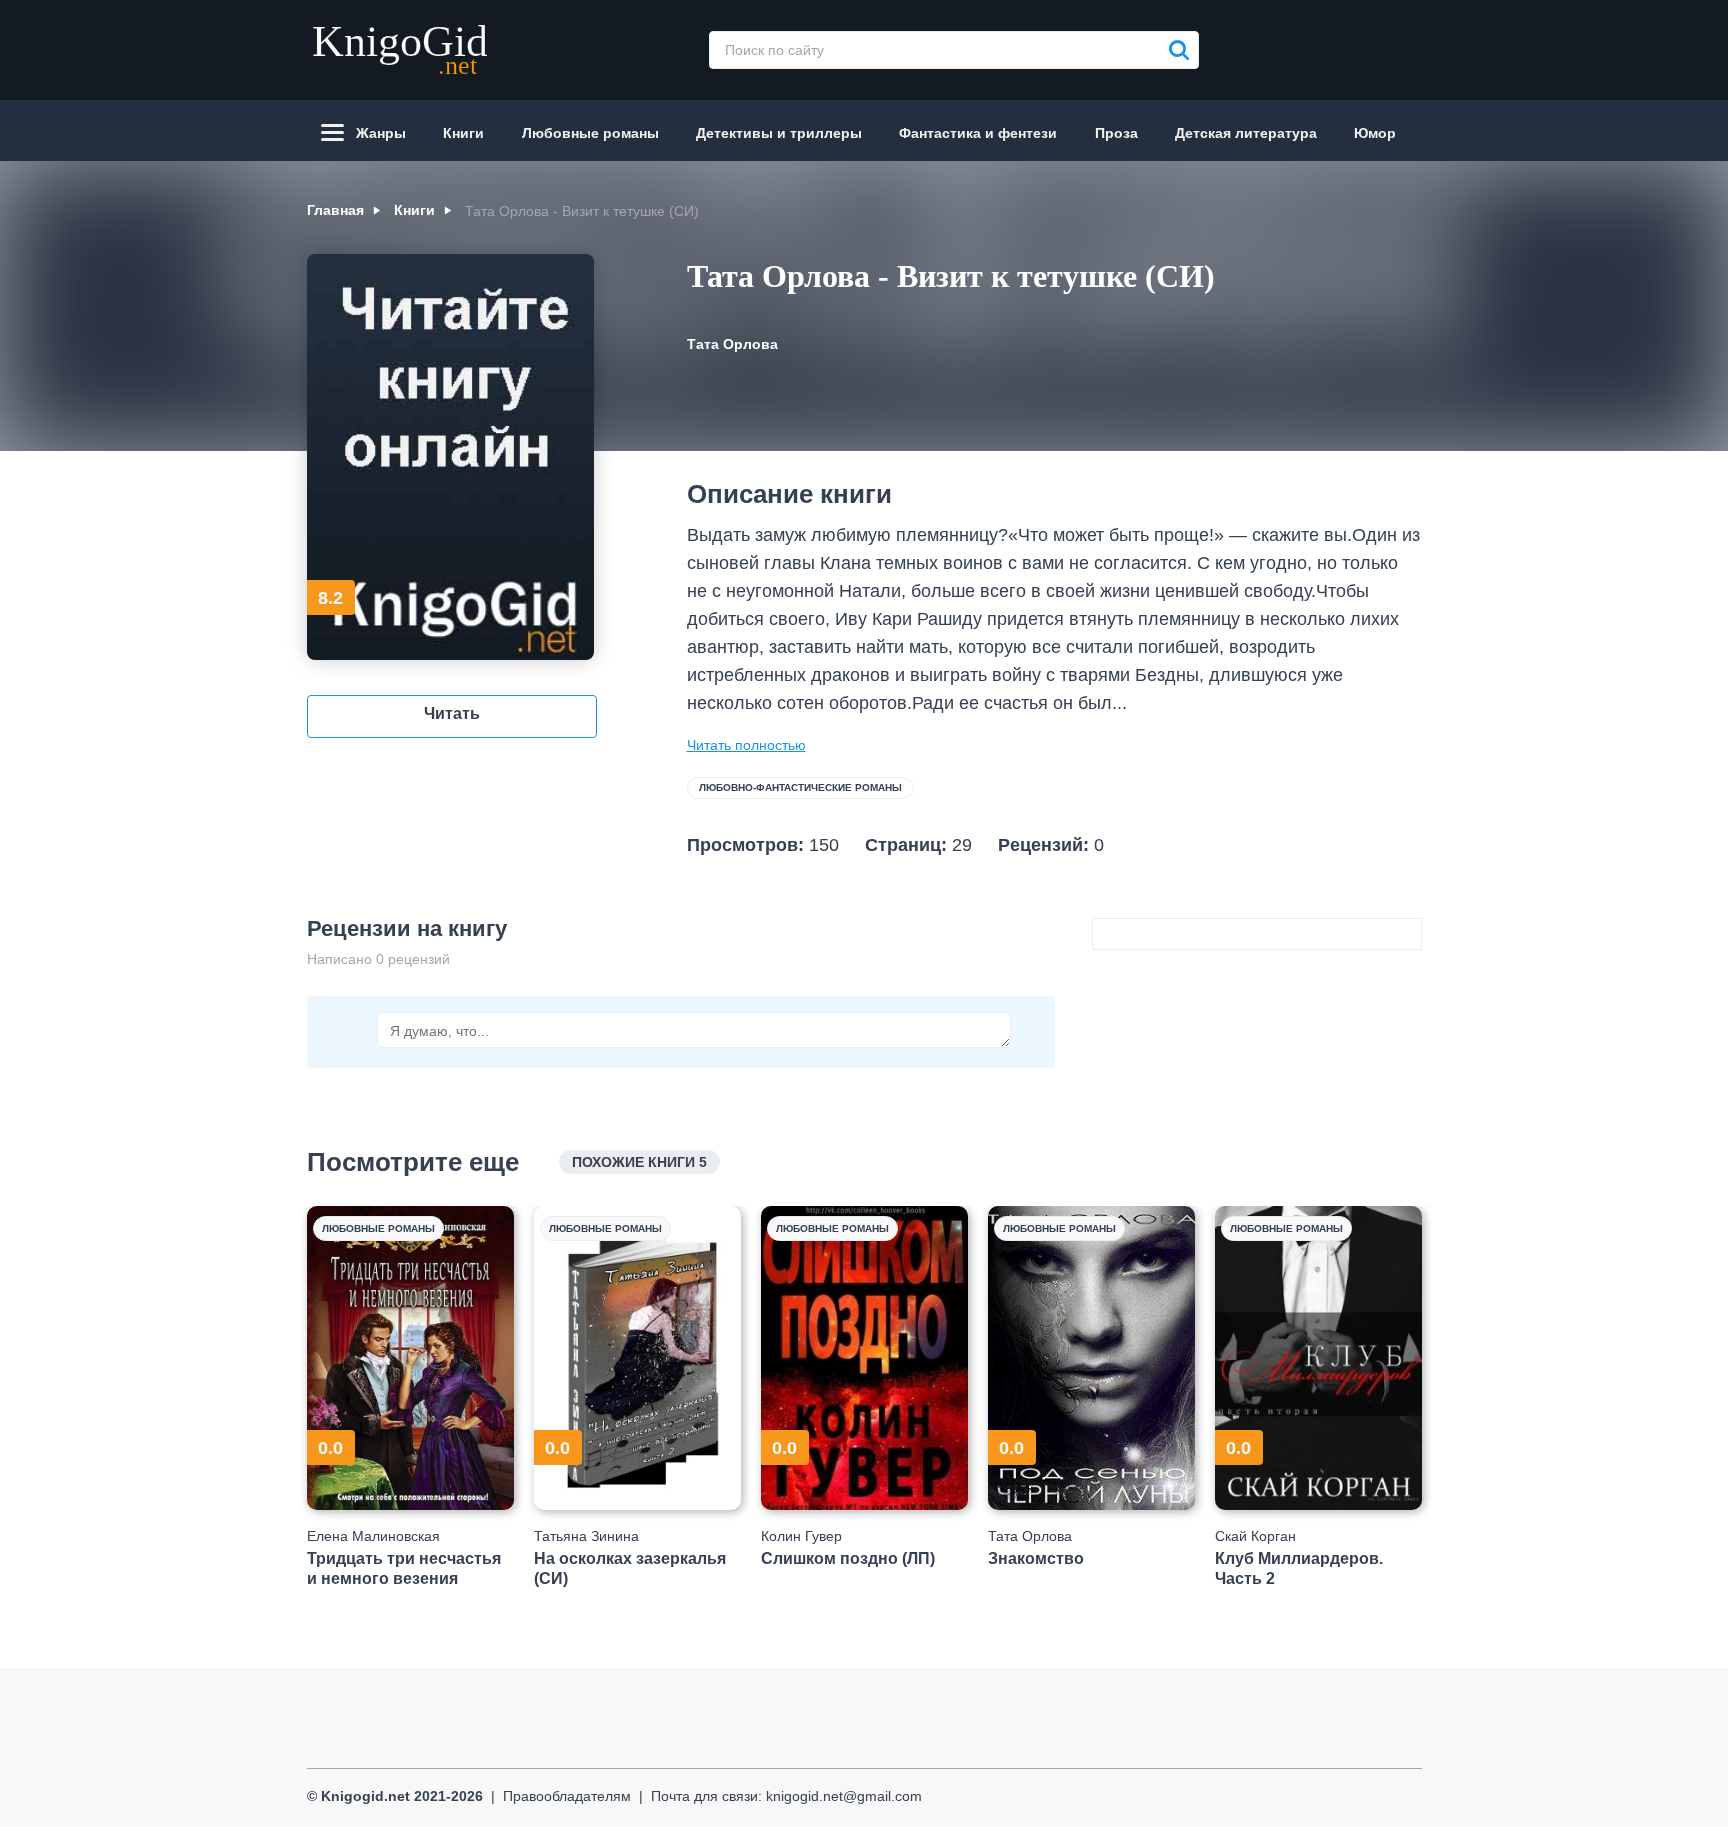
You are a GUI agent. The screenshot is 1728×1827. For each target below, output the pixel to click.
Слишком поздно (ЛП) (848, 1558)
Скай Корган (1255, 1536)
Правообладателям (567, 1796)
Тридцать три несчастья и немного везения (404, 1568)
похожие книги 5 (639, 1162)
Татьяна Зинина (586, 1536)
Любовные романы (590, 133)
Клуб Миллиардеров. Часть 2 (1299, 1568)
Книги (463, 133)
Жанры (381, 133)
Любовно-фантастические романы (800, 787)
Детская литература (1246, 133)
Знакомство (1036, 1558)
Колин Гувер (801, 1536)
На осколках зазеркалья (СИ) (630, 1568)
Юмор (1375, 133)
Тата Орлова (732, 344)
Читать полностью (746, 745)
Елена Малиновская (373, 1536)
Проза (1116, 133)
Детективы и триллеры (779, 133)
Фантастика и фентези (978, 133)
